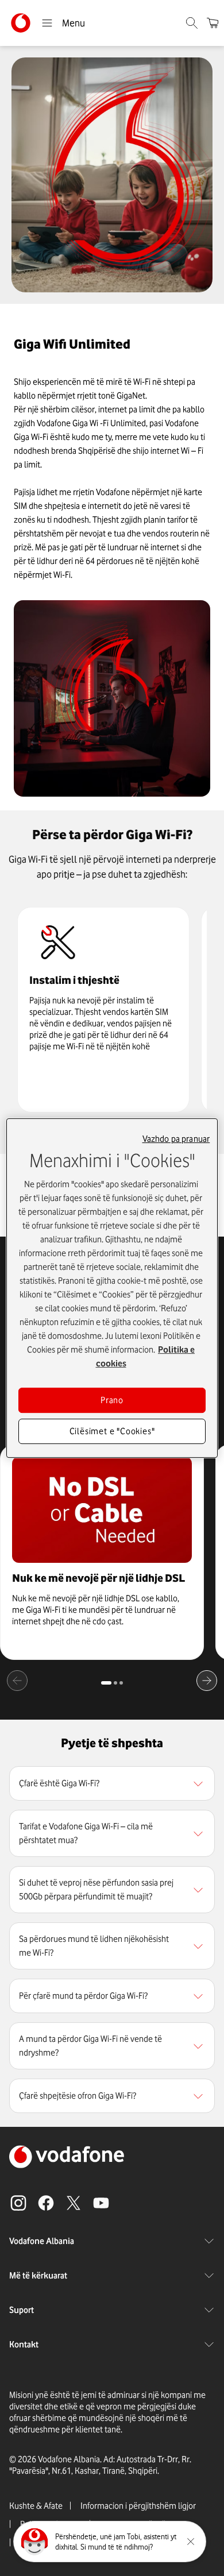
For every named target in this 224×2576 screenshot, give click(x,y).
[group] (103, 1010)
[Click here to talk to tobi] (34, 2542)
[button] (112, 1783)
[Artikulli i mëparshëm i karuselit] (17, 1681)
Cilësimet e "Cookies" (112, 1431)
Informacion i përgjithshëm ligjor (138, 2506)
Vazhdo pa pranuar (176, 1139)
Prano (112, 1400)
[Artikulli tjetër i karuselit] (207, 1681)
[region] (112, 1783)
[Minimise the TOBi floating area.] (191, 2542)
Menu (74, 23)
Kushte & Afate (36, 2506)
